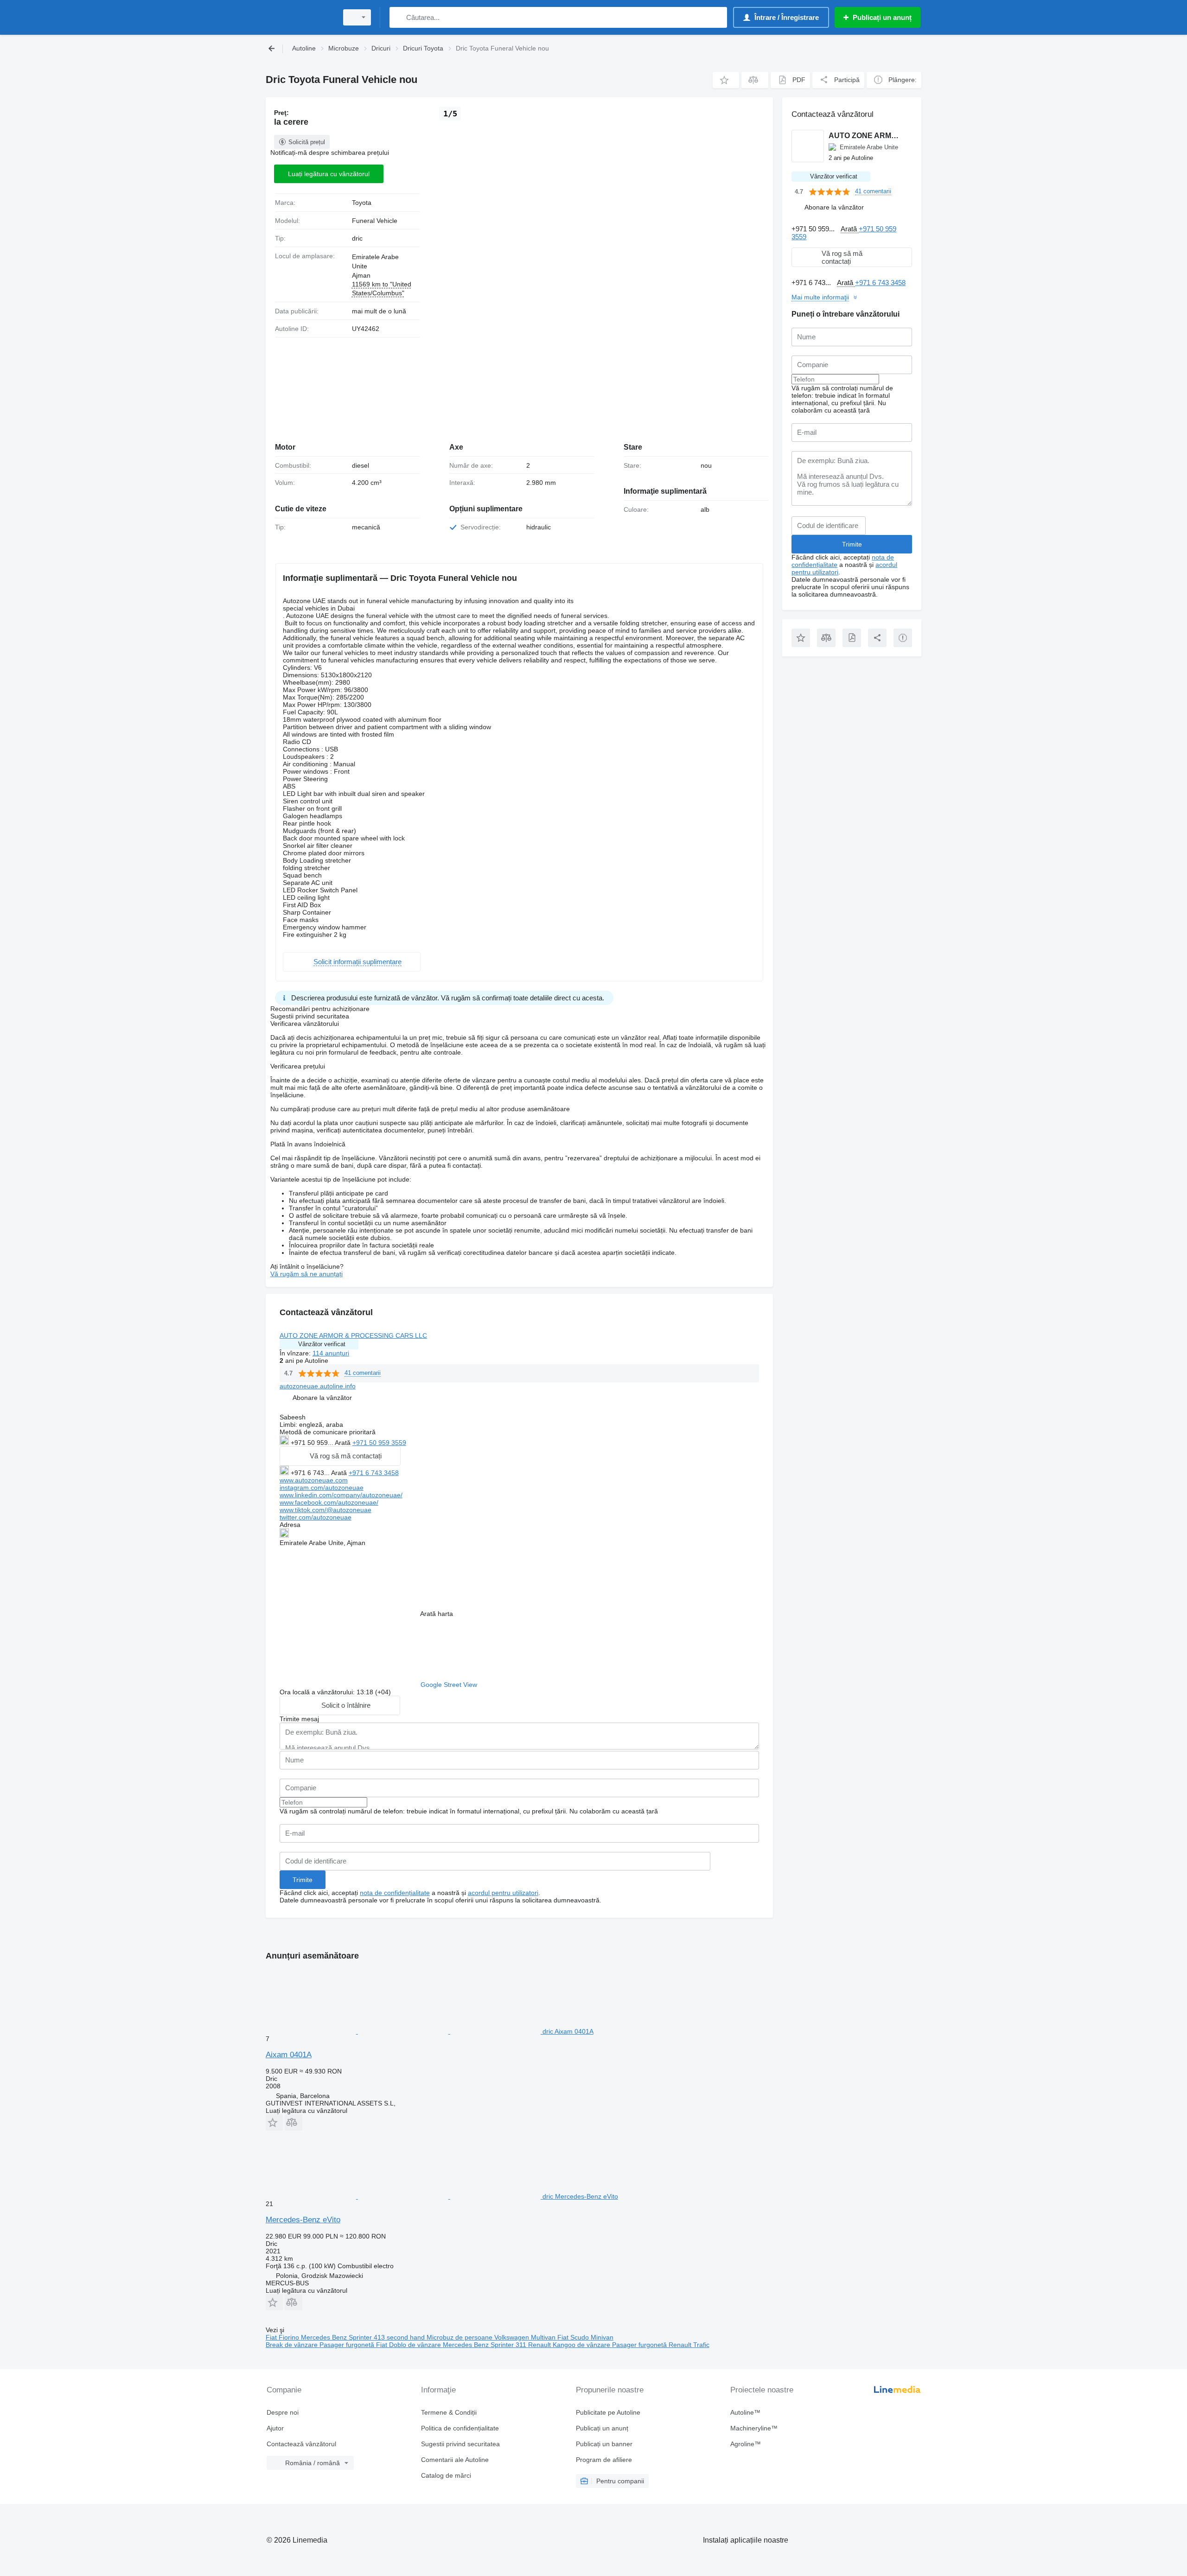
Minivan (602, 2337)
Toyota (362, 203)
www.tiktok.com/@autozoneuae (325, 1510)
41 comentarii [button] (363, 1373)
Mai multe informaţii (820, 297)
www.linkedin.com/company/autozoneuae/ (341, 1495)
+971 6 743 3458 (374, 1473)
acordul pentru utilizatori (503, 1893)
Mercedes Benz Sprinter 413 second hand (364, 2337)
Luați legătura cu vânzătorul (329, 174)
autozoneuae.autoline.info (318, 1386)
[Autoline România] (299, 17)
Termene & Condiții (449, 2412)
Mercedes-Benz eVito (303, 2220)
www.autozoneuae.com (314, 1480)
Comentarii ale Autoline (455, 2460)
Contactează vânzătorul (301, 2444)
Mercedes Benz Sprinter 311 (485, 2345)
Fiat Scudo (574, 2337)
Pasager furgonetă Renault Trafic (661, 2345)
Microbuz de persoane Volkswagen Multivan (492, 2337)
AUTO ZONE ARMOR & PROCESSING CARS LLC (353, 1336)
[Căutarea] (399, 17)
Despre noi (283, 2412)
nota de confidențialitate (395, 1893)
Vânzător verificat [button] (322, 1344)
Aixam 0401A (289, 2055)
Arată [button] (344, 1443)
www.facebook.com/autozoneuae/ (329, 1502)
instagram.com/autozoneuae (322, 1488)
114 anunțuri (331, 1353)
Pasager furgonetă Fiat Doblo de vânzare (381, 2345)
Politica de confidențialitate (460, 2428)
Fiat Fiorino (283, 2337)
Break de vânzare (293, 2345)
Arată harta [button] (437, 1614)
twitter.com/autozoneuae (316, 1517)
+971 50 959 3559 (379, 1443)
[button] (726, 80)
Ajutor (275, 2428)
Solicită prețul (307, 142)
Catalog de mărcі (446, 2475)
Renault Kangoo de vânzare (570, 2345)
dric (357, 238)
